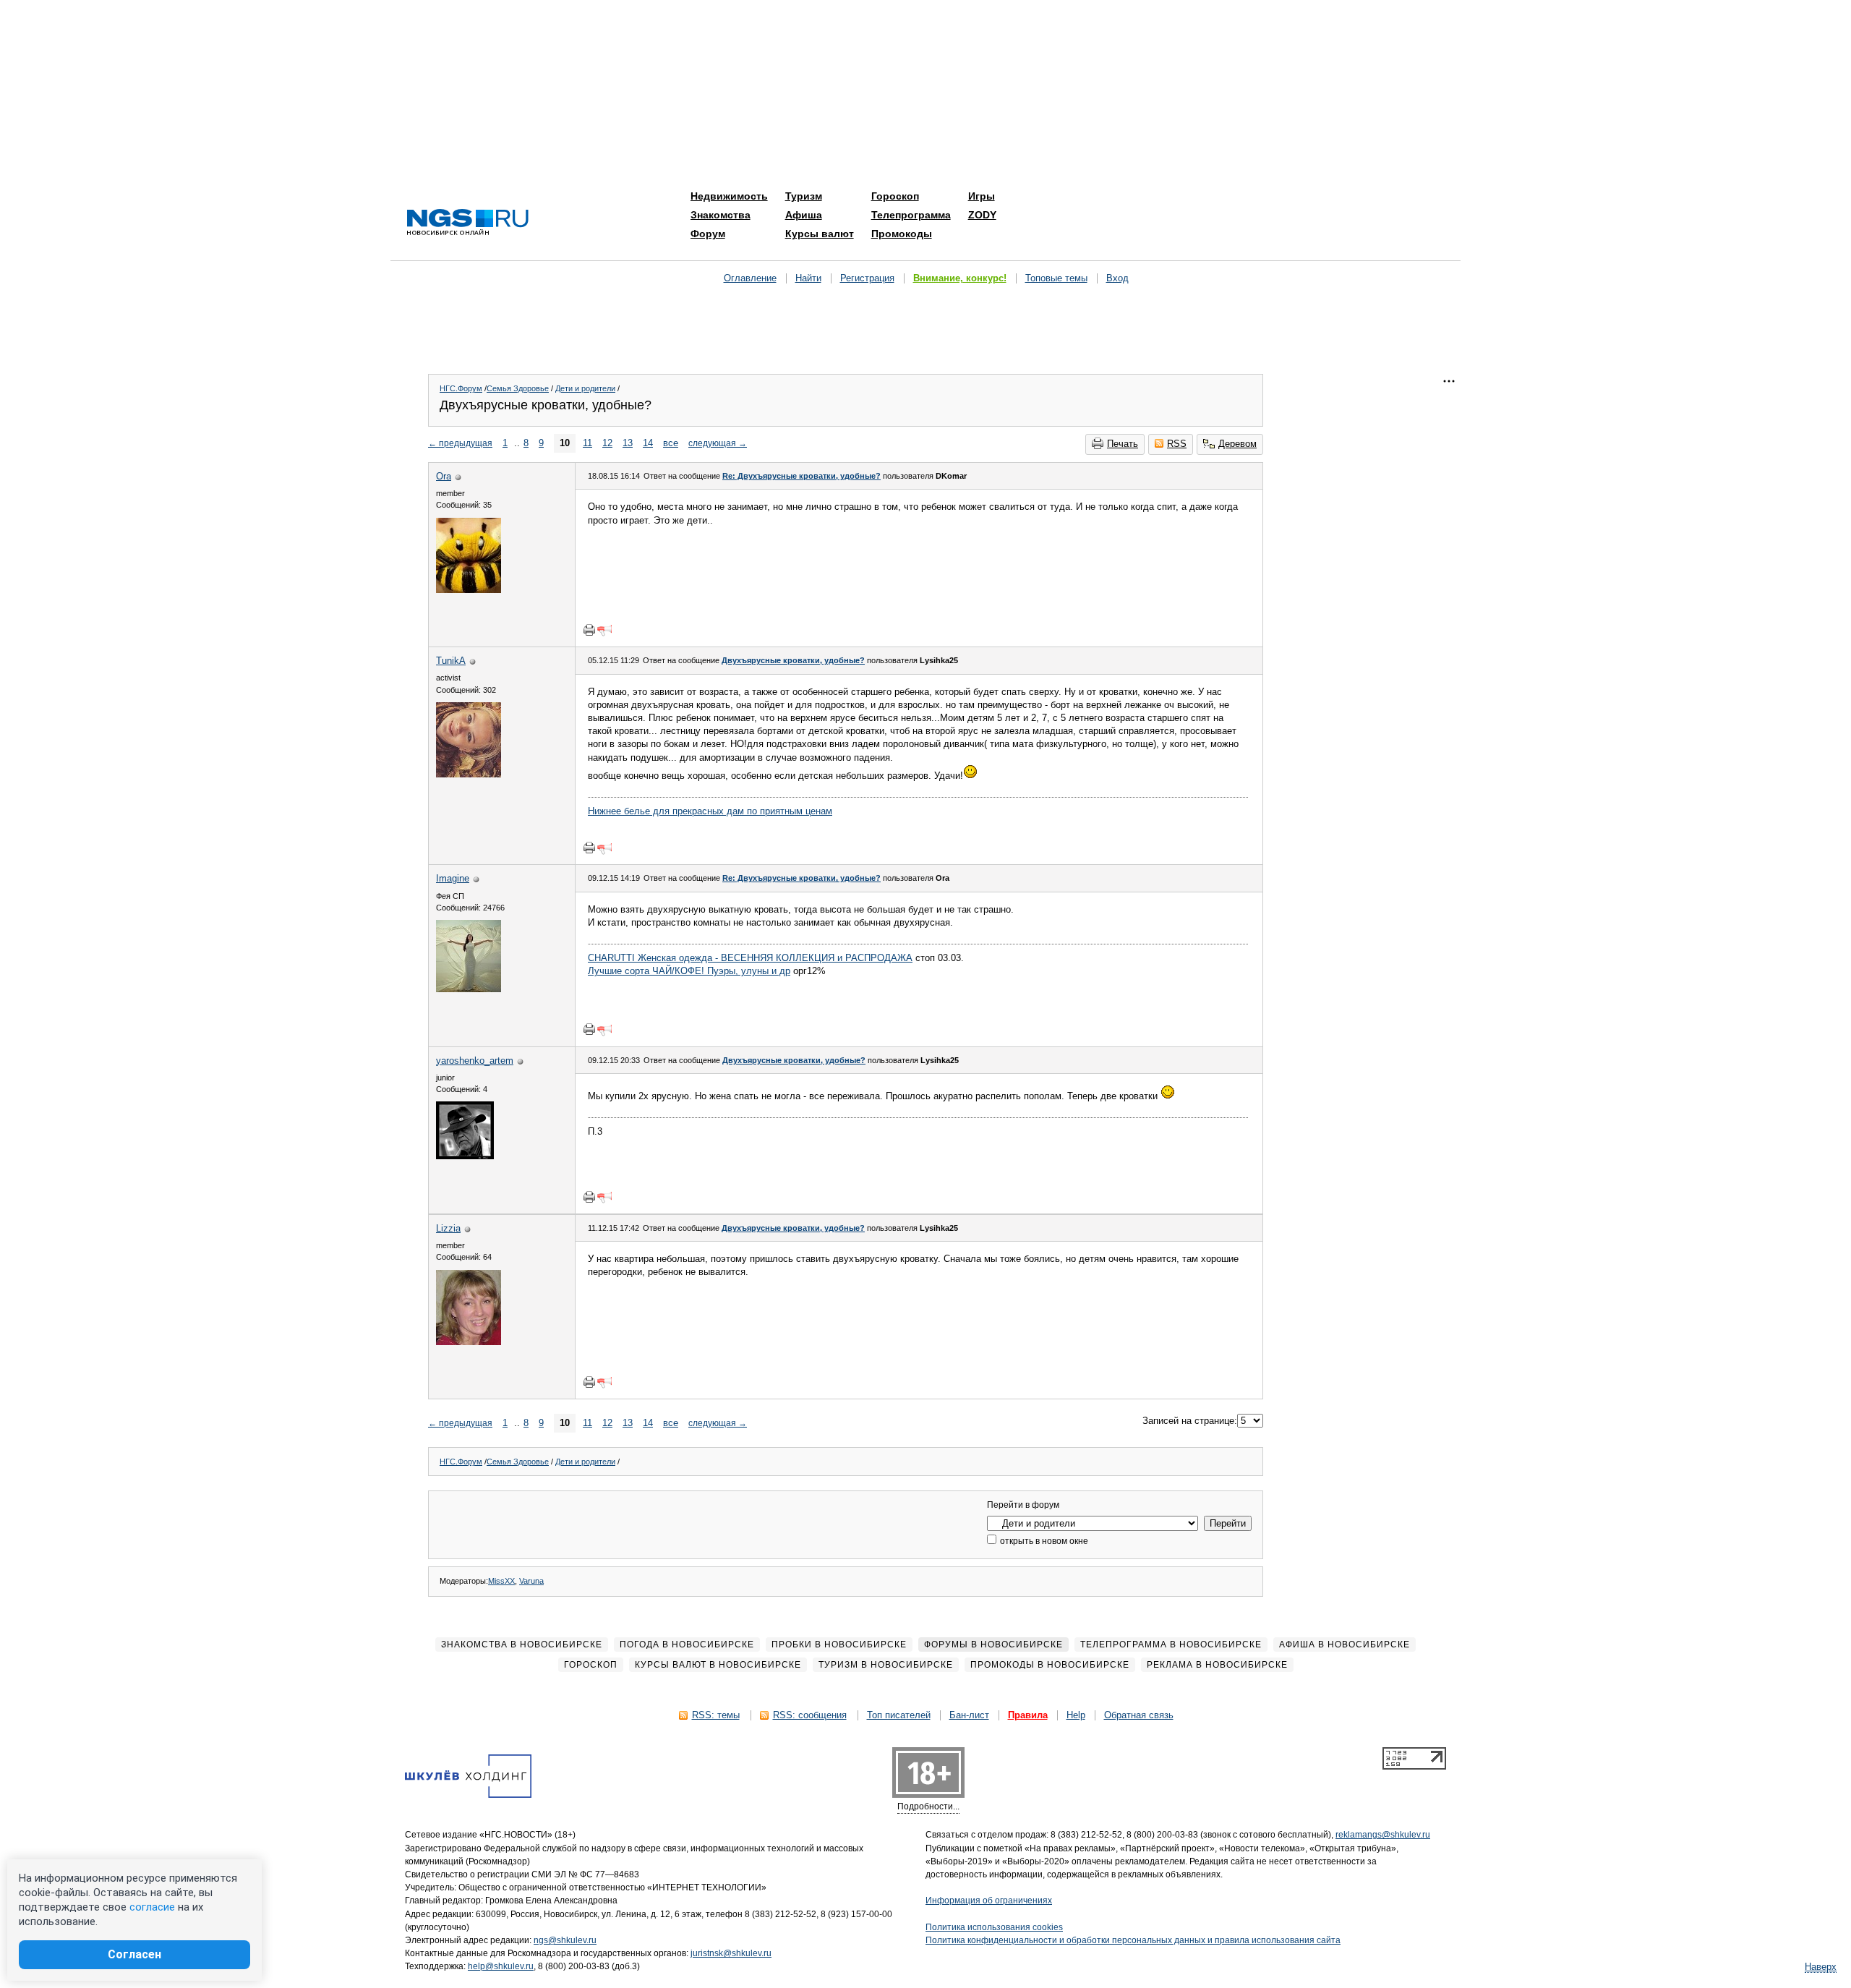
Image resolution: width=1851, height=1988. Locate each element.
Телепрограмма (911, 215)
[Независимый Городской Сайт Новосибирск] (468, 223)
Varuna (531, 1581)
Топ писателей (899, 1715)
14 (648, 443)
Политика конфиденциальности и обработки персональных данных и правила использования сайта (1133, 1940)
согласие (152, 1907)
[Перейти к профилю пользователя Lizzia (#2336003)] (469, 1342)
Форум (708, 234)
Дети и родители (585, 388)
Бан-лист (969, 1715)
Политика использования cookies (994, 1927)
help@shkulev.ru (501, 1966)
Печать (1123, 444)
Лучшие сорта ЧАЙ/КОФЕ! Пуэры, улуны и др (689, 971)
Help (1076, 1715)
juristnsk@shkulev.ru (731, 1953)
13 (628, 443)
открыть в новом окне (1043, 1541)
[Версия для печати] (589, 630)
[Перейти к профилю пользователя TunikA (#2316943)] (469, 774)
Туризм (804, 196)
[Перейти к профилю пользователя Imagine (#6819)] (469, 989)
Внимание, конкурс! (960, 278)
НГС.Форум (461, 388)
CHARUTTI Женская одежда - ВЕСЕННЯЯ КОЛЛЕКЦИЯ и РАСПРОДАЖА (750, 958)
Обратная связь (1139, 1715)
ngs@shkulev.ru (565, 1940)
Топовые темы (1056, 278)
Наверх (1821, 1967)
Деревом (1237, 444)
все (671, 443)
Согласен (134, 1954)
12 (607, 443)
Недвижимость (729, 196)
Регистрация (867, 278)
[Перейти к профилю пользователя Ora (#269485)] (469, 590)
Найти (808, 278)
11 (587, 443)
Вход (1117, 278)
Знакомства (721, 215)
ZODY (982, 215)
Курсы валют (820, 234)
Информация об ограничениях (989, 1900)
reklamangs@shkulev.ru (1383, 1835)
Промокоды (902, 234)
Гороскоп (895, 196)
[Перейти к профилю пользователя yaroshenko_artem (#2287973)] (465, 1156)
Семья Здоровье (518, 388)
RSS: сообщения (810, 1715)
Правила (1028, 1715)
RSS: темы (716, 1715)
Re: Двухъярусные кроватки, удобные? (801, 476)
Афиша (804, 215)
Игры (982, 196)
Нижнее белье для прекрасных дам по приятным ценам (710, 811)
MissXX (501, 1581)
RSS (1177, 444)
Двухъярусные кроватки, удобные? (793, 660)
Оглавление (750, 278)
